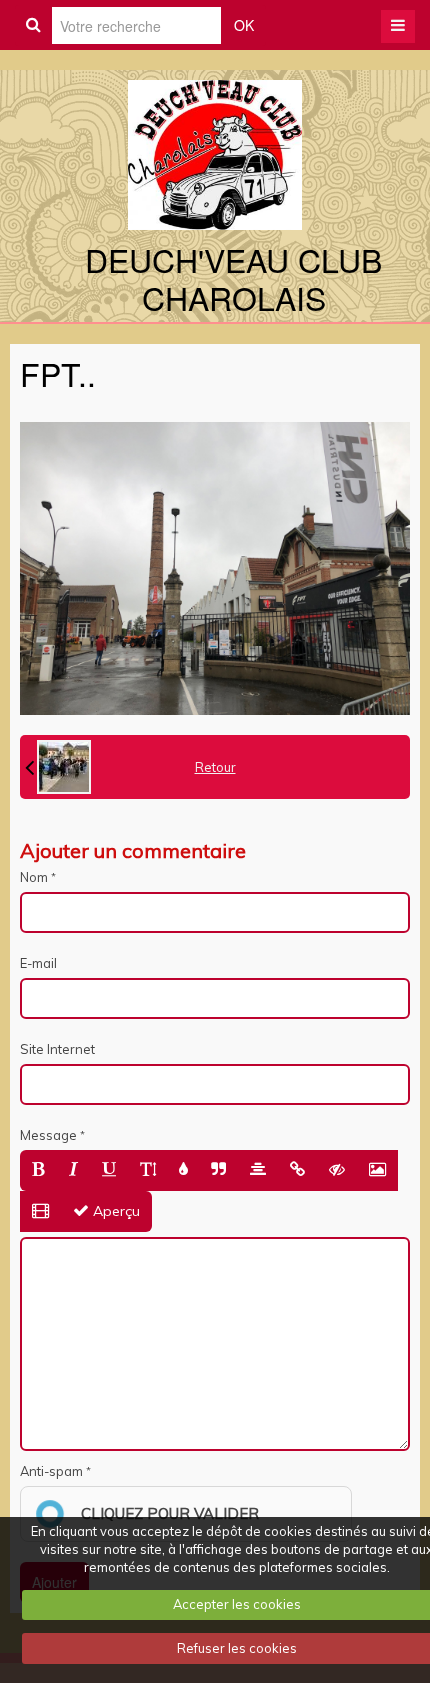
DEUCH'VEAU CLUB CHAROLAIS (233, 278)
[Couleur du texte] (183, 1170)
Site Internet (57, 1049)
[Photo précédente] (58, 767)
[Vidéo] (40, 1211)
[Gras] (38, 1170)
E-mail (38, 963)
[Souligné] (109, 1170)
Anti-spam (51, 1471)
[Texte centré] (258, 1170)
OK (244, 25)
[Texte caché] (337, 1170)
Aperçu (114, 1211)
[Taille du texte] (148, 1170)
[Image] (377, 1170)
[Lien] (297, 1170)
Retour (215, 767)
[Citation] (218, 1170)
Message (48, 1135)
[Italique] (73, 1170)
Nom (34, 877)
